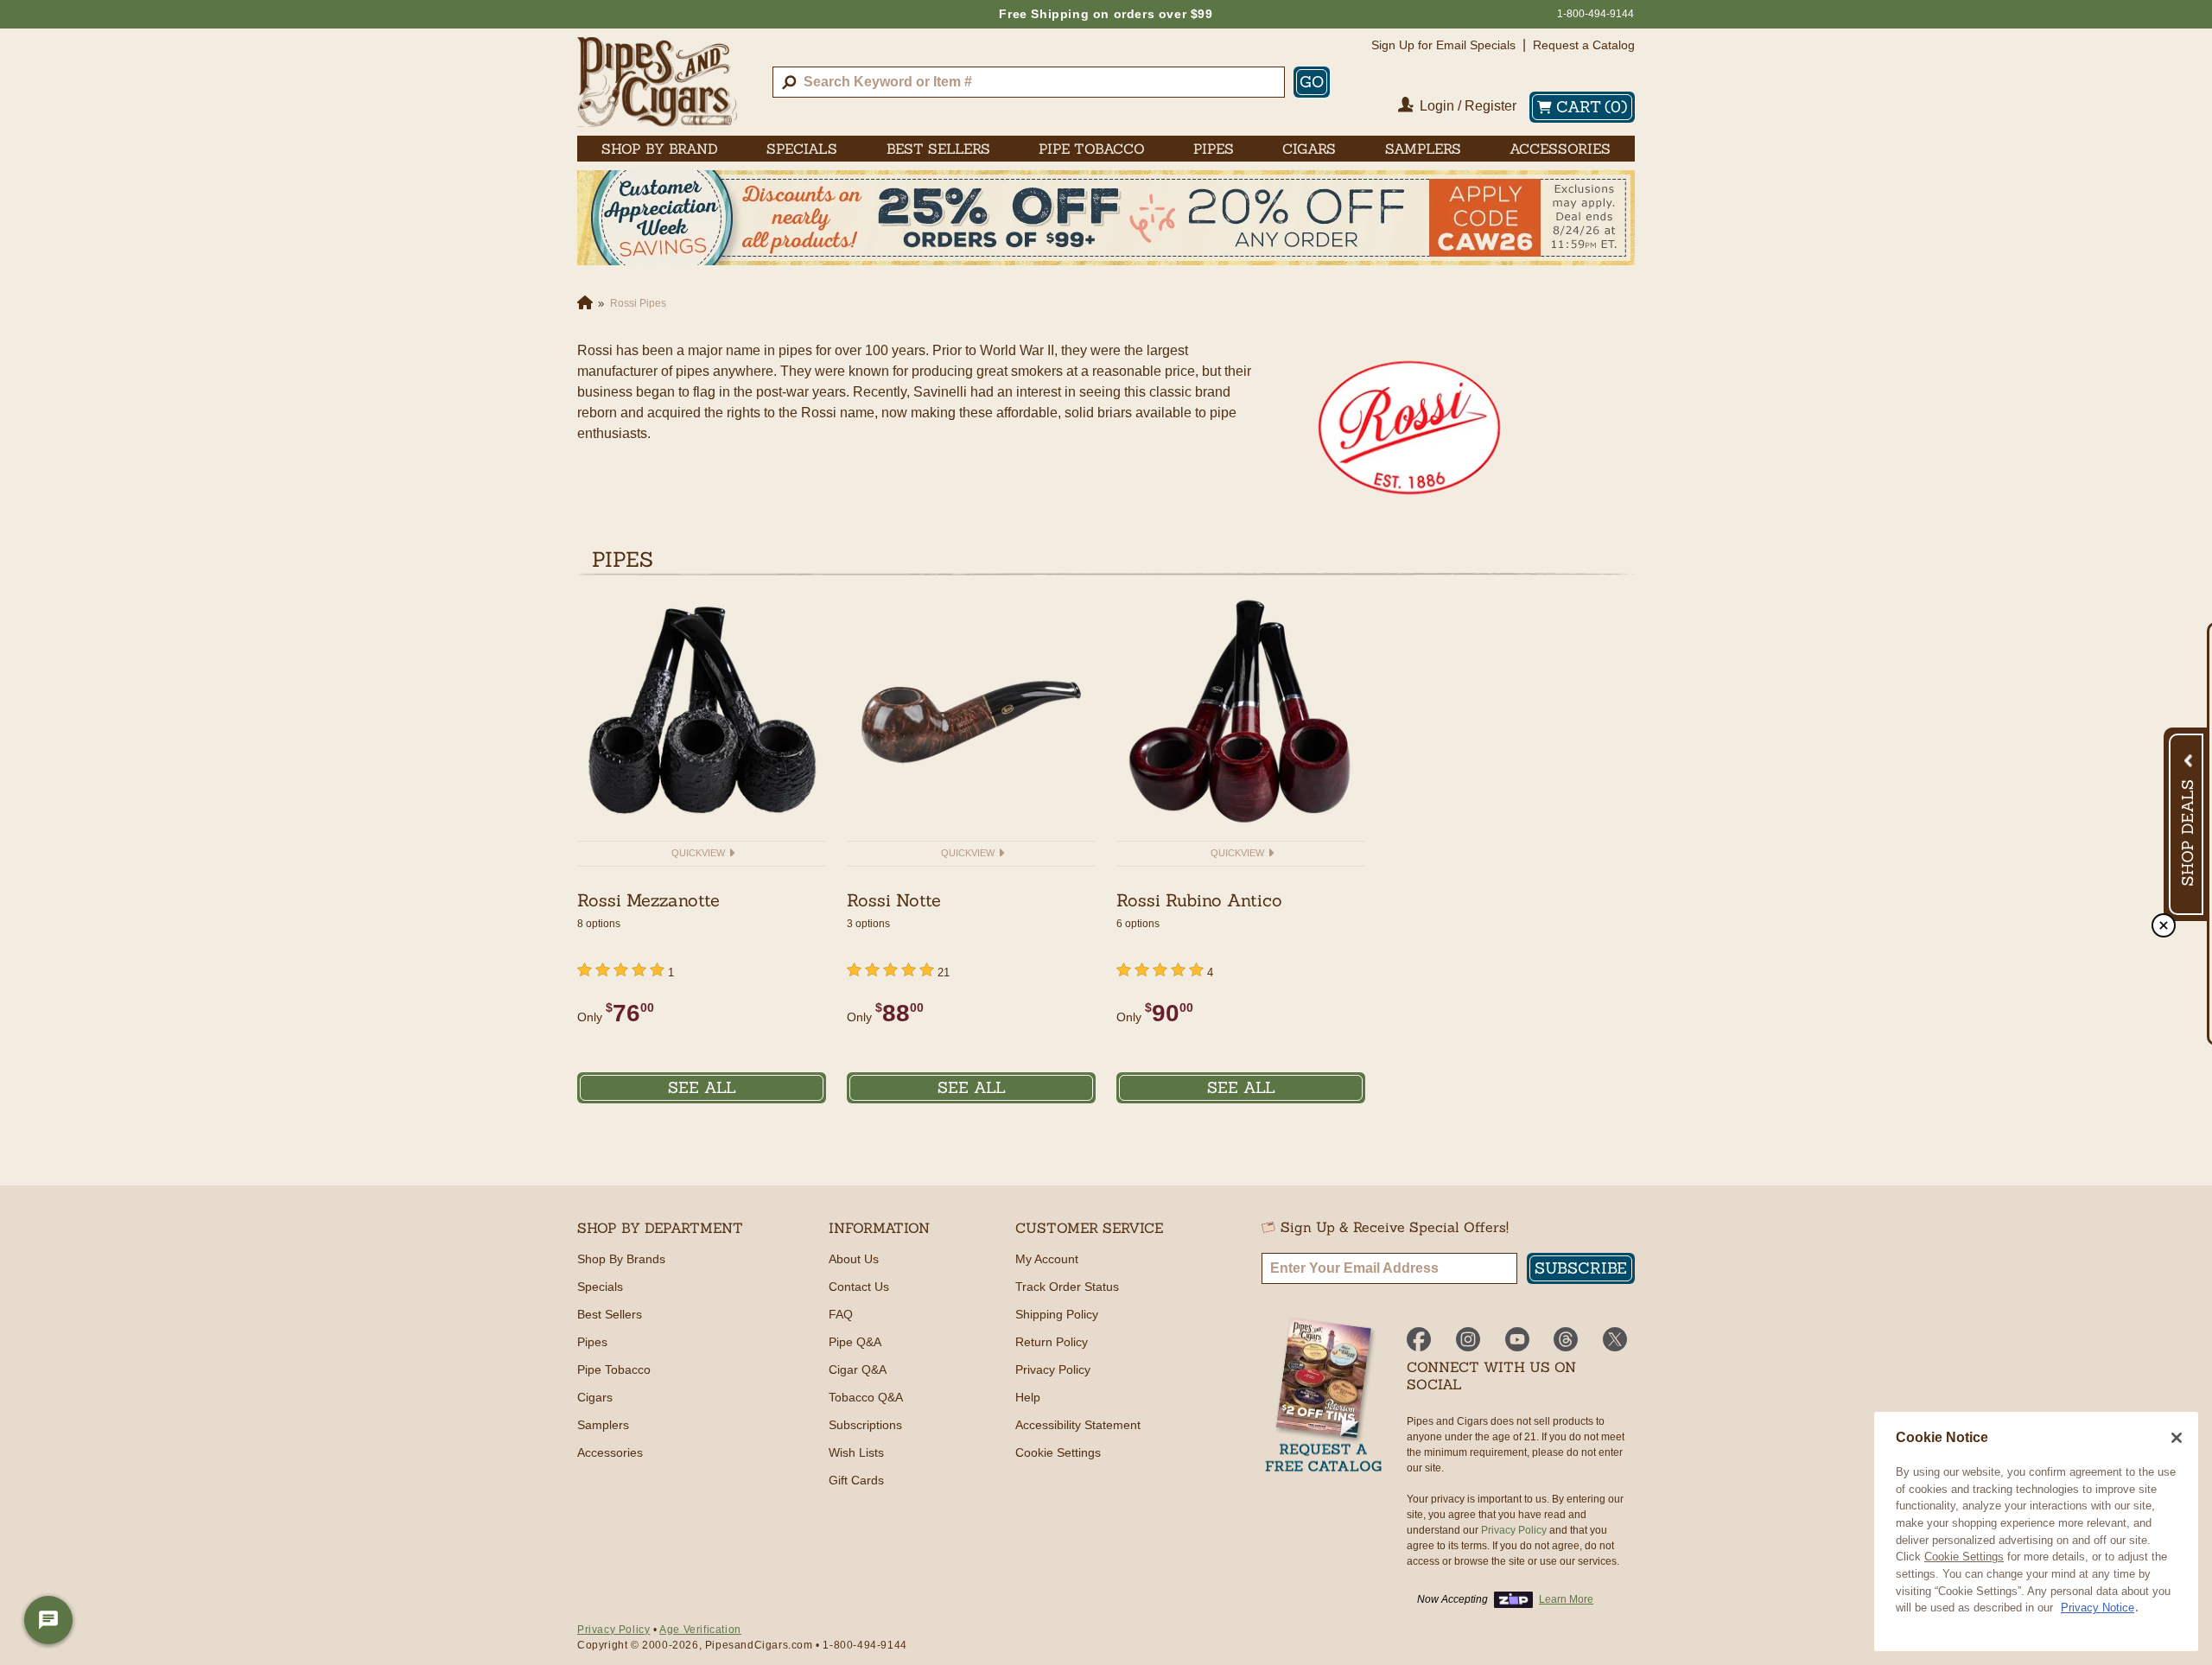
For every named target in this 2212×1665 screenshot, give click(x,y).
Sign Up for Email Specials (1443, 45)
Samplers (603, 1425)
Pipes (592, 1342)
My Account (1047, 1259)
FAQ (841, 1314)
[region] (2036, 1532)
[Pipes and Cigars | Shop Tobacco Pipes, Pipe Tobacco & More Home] (657, 82)
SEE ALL (702, 1087)
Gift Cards (856, 1480)
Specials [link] (802, 149)
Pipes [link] (1214, 149)
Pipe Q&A (855, 1342)
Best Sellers (610, 1314)
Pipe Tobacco (614, 1369)
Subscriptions (865, 1425)
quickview (699, 853)
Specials (600, 1287)
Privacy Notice (2098, 1608)
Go (1312, 82)
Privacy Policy (1053, 1369)
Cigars (595, 1397)
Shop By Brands (621, 1259)
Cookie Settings (1964, 1557)
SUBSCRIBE (1581, 1268)
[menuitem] (660, 149)
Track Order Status (1067, 1287)
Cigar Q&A (858, 1369)
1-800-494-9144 (1595, 14)
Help (1028, 1397)
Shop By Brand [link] (660, 149)
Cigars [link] (1309, 149)
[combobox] (1029, 82)
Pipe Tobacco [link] (1092, 149)
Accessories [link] (1560, 149)
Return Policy (1052, 1342)
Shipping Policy (1057, 1314)
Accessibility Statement (1078, 1425)
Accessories (610, 1452)
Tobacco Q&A (866, 1397)
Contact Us (859, 1287)
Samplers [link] (1423, 149)
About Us (854, 1259)
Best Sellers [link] (938, 149)
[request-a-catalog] (1324, 1397)
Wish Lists (856, 1452)
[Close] (2177, 1438)
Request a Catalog (1584, 45)
